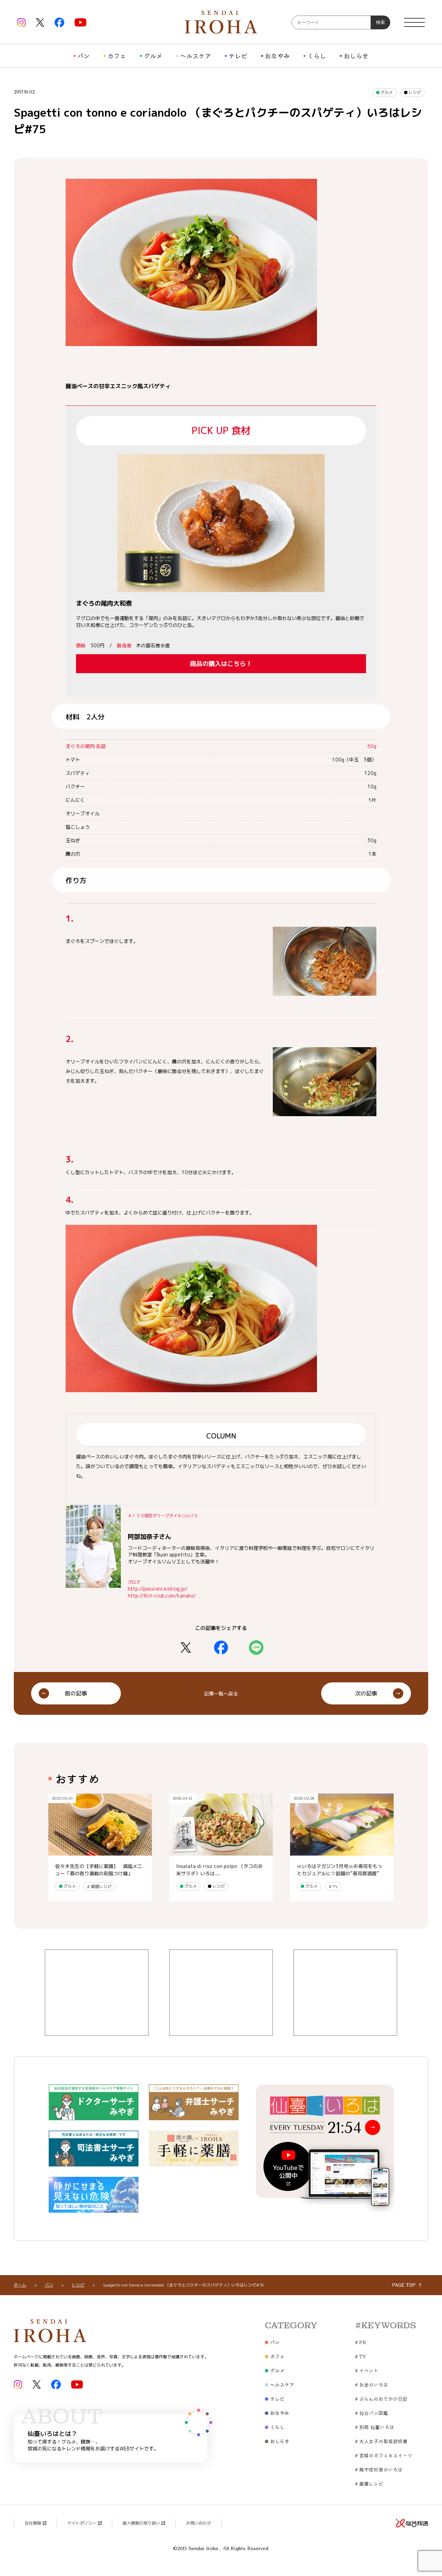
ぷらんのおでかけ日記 (381, 2399)
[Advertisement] (97, 1993)
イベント (367, 2370)
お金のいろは (372, 2385)
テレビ (238, 56)
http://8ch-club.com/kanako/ (162, 1596)
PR (361, 2342)
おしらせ (356, 56)
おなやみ (277, 56)
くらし (317, 56)
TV (333, 1886)
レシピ (414, 92)
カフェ (117, 56)
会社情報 (33, 2523)
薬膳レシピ (99, 1886)
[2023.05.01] (100, 1852)
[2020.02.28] (342, 1852)
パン (84, 56)
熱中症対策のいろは (379, 2469)
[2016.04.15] (221, 1852)
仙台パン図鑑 (372, 2413)
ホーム (20, 2285)
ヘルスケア (195, 56)
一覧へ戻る (221, 1694)
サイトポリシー (82, 2523)
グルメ (153, 56)
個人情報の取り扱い (141, 2523)
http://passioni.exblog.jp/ (158, 1589)
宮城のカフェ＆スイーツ (384, 2455)
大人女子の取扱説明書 (381, 2441)
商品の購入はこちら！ (221, 664)
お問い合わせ (199, 2523)
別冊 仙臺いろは (375, 2427)
